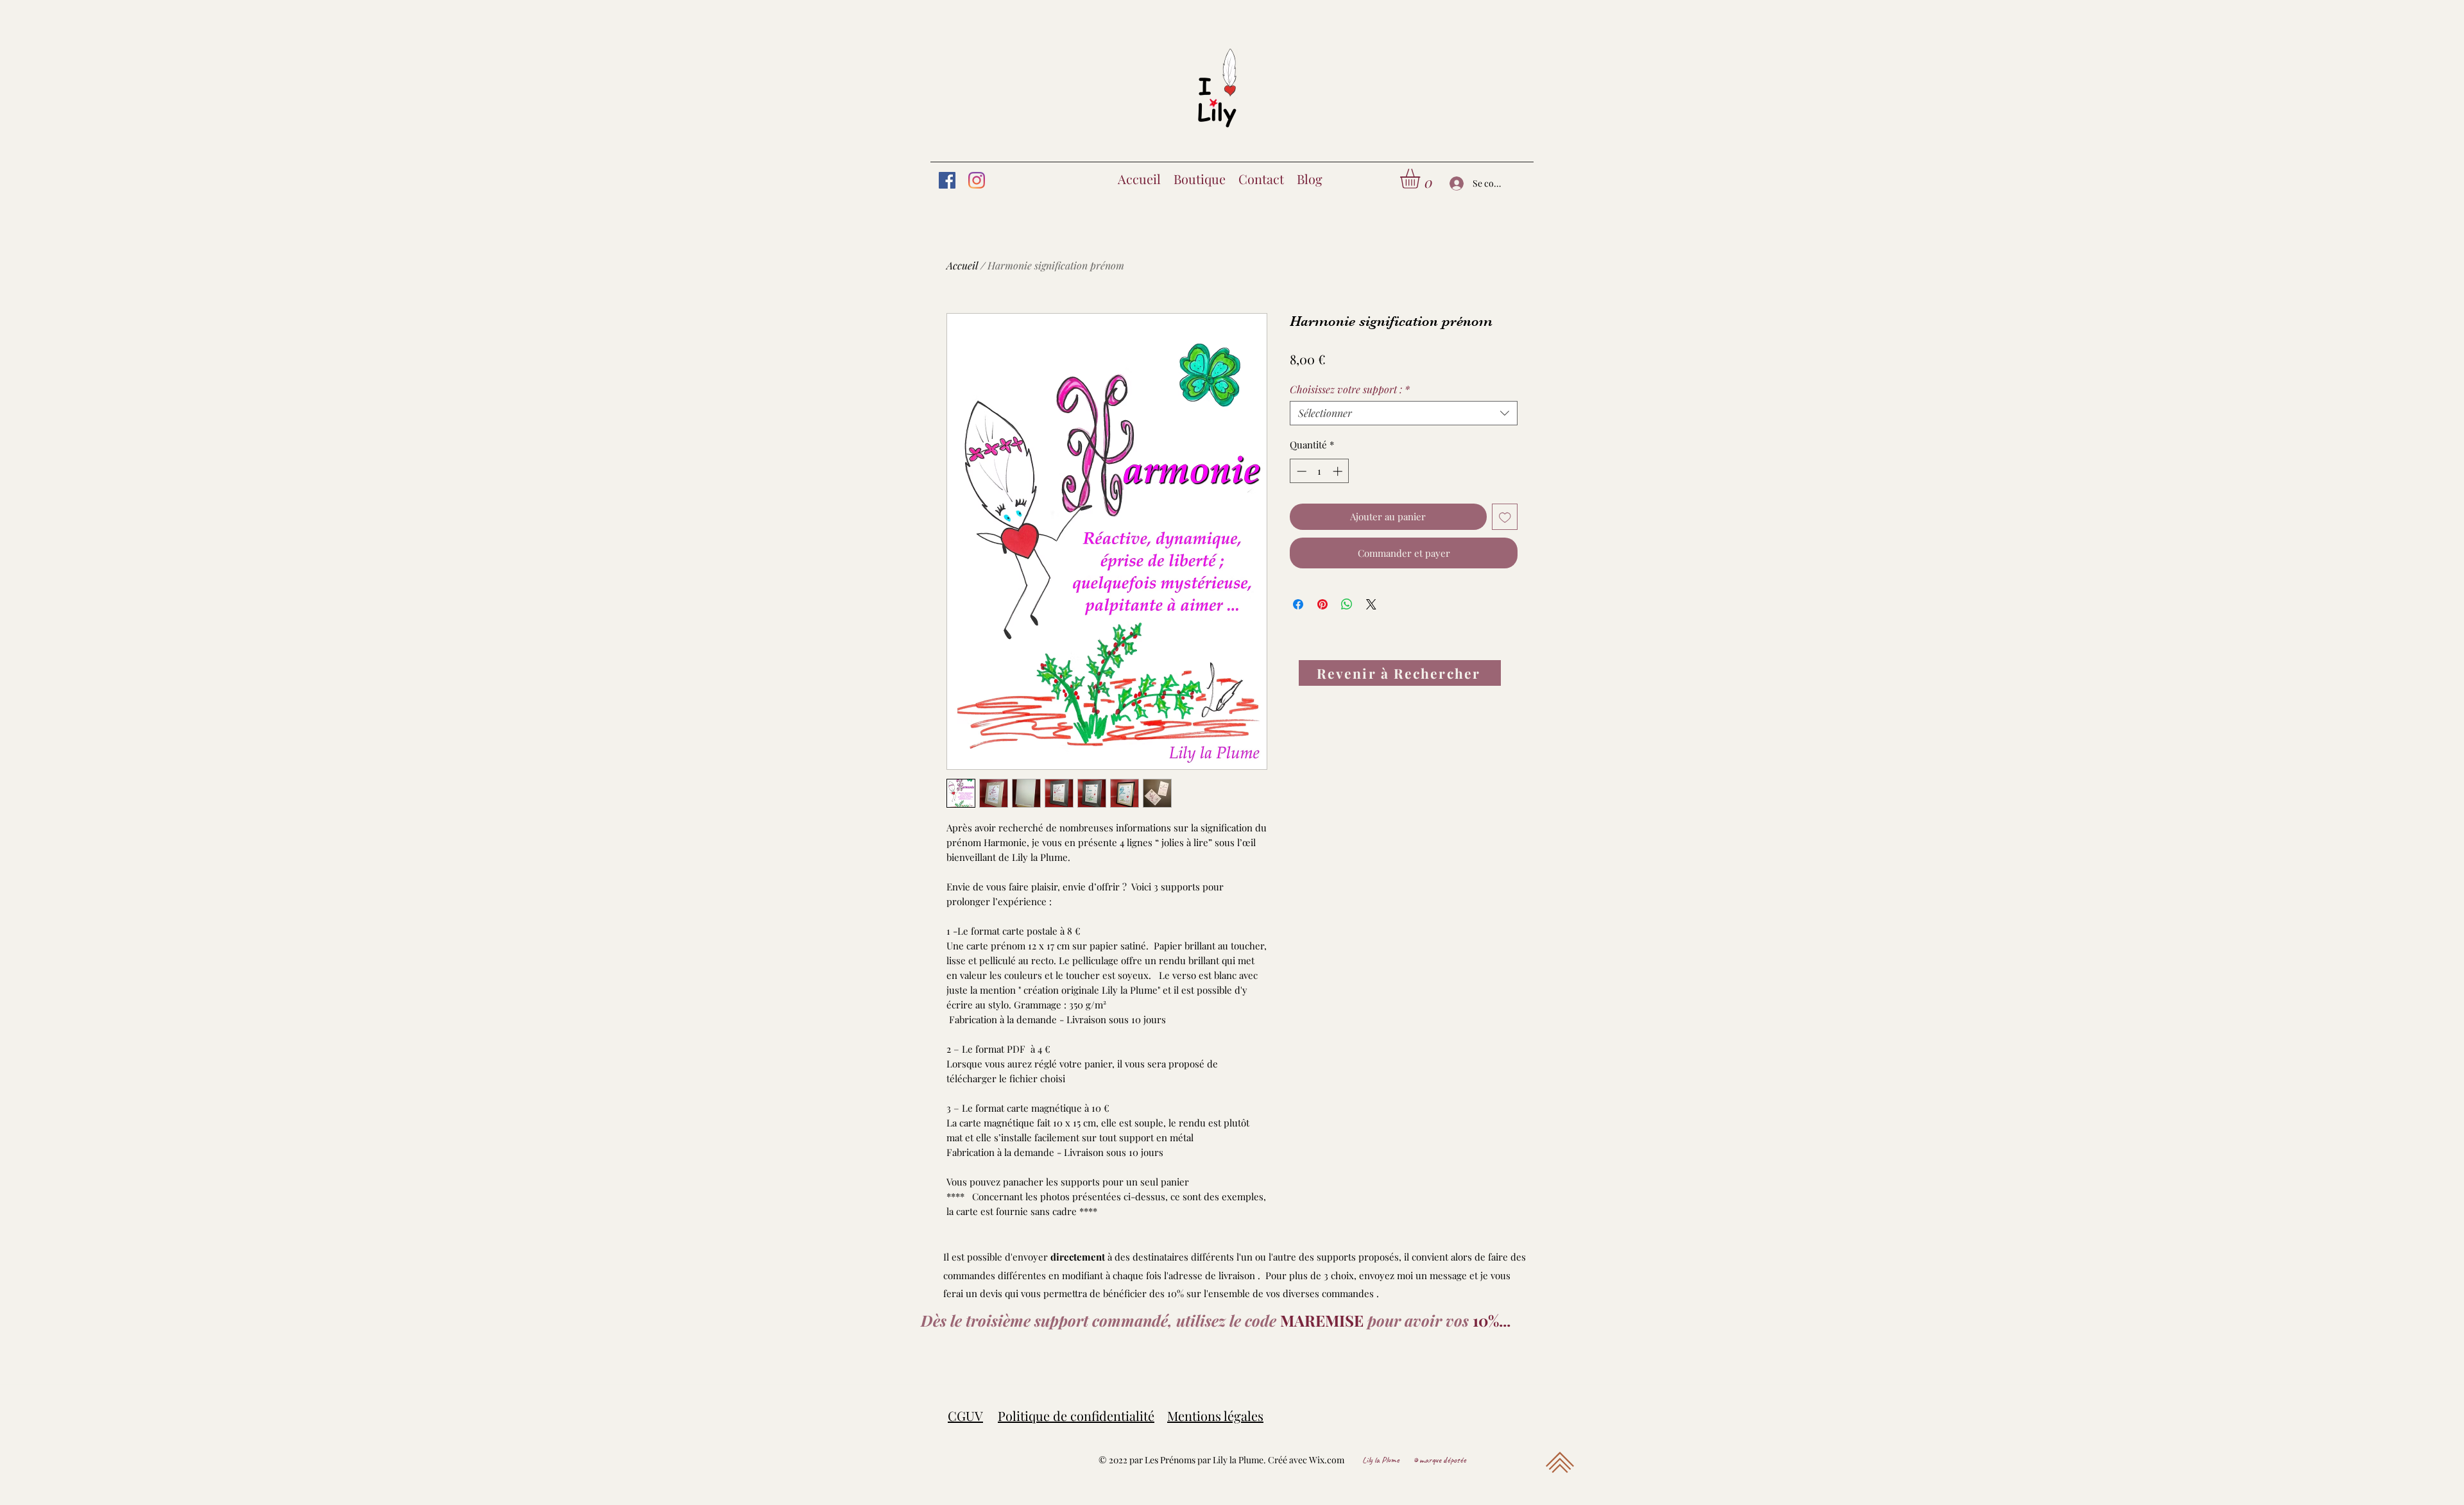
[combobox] (1404, 413)
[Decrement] (1300, 471)
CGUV (965, 1416)
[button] (1422, 179)
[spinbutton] (1320, 471)
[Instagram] (977, 180)
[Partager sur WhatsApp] (1347, 604)
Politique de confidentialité (1076, 1416)
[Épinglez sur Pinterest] (1322, 604)
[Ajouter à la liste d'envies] (1505, 517)
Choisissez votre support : (1350, 389)
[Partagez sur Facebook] (1298, 604)
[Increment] (1339, 471)
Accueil (962, 265)
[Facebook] (947, 180)
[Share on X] (1371, 604)
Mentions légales (1215, 1416)
